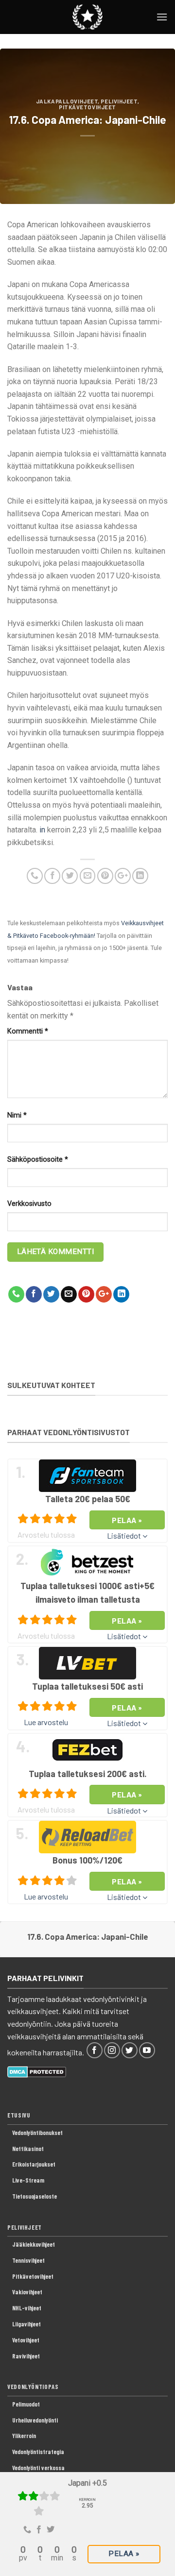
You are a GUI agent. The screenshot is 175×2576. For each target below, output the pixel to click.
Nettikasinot (28, 2149)
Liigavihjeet (26, 2324)
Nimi (17, 1115)
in (42, 830)
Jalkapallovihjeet (67, 101)
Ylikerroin (24, 2436)
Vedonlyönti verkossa (38, 2468)
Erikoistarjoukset (34, 2164)
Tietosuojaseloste (35, 2196)
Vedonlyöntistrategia (38, 2452)
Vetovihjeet (26, 2340)
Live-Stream (28, 2180)
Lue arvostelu (46, 1722)
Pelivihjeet (119, 101)
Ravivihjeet (26, 2356)
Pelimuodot (26, 2404)
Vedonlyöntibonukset (37, 2133)
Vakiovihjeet (27, 2292)
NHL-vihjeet (27, 2308)
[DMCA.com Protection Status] (37, 2071)
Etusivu (19, 2115)
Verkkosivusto (29, 1204)
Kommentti (28, 1031)
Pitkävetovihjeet (87, 107)
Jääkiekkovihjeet (34, 2244)
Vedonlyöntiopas (33, 2387)
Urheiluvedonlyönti (35, 2420)
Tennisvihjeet (28, 2260)
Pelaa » (124, 2554)
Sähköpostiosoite (38, 1160)
